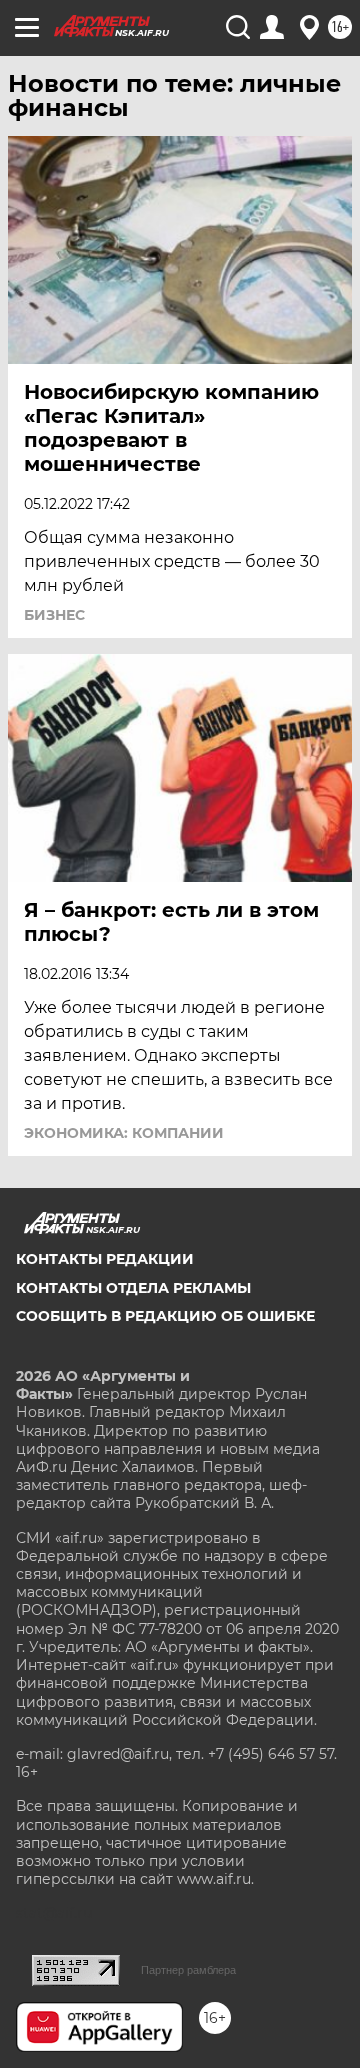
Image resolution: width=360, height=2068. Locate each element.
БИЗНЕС (54, 615)
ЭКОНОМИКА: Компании (124, 1133)
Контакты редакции (105, 1259)
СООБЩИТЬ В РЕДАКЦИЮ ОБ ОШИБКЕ (165, 1316)
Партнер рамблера (188, 1970)
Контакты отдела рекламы (133, 1288)
